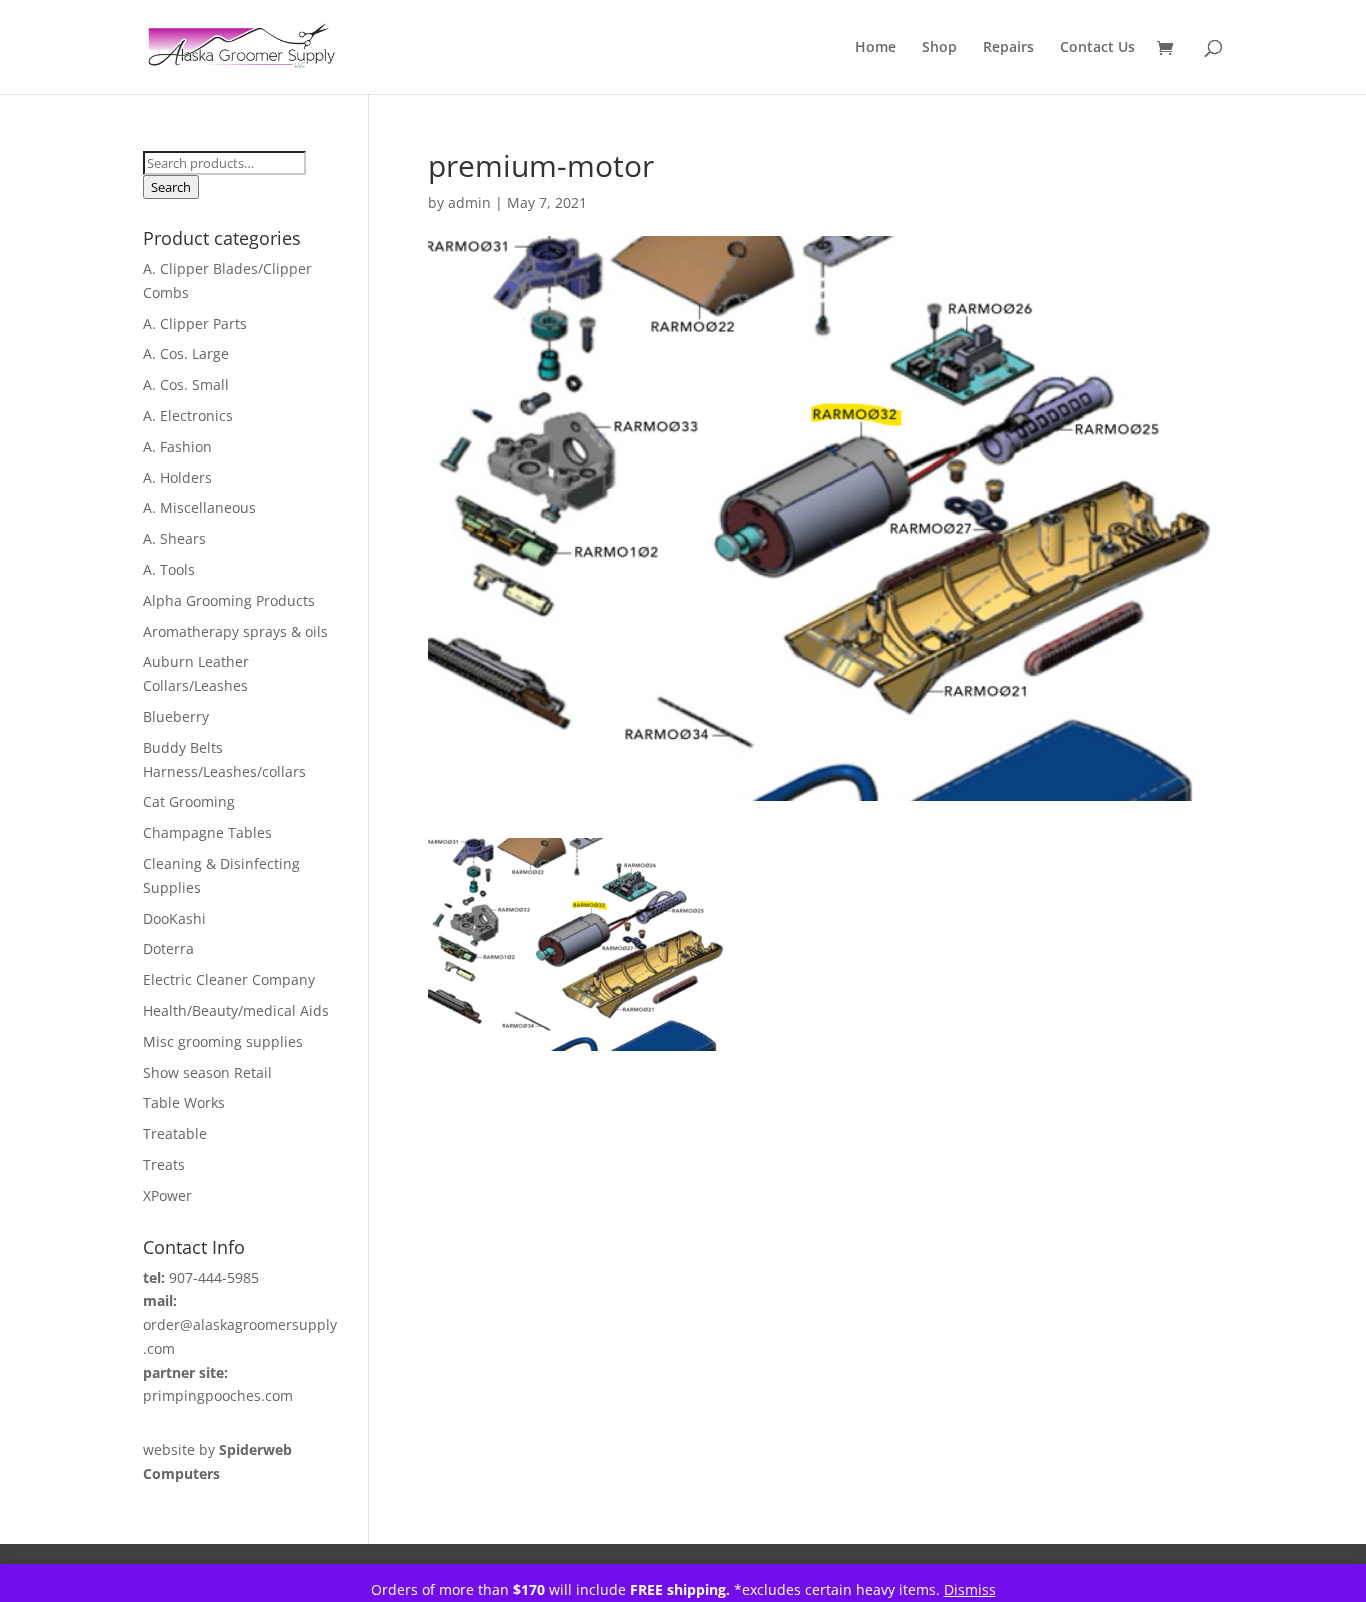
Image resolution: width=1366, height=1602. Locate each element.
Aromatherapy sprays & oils (235, 631)
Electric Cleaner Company (229, 979)
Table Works (184, 1102)
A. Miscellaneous (199, 507)
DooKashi (174, 918)
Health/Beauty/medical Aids (236, 1010)
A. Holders (177, 477)
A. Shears (174, 538)
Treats (164, 1164)
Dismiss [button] (970, 1589)
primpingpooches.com (218, 1395)
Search (171, 187)
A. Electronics (188, 415)
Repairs (1008, 48)
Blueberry (176, 716)
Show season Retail (207, 1072)
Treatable (175, 1133)
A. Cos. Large (186, 353)
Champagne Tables (207, 832)
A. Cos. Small (186, 384)
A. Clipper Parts (195, 323)
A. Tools (169, 569)
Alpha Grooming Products (229, 600)
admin (469, 202)
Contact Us (1097, 48)
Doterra (168, 948)
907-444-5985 (214, 1277)
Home (875, 48)
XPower (167, 1195)
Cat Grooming (189, 801)
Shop (939, 48)
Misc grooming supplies (223, 1041)
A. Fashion (177, 446)
